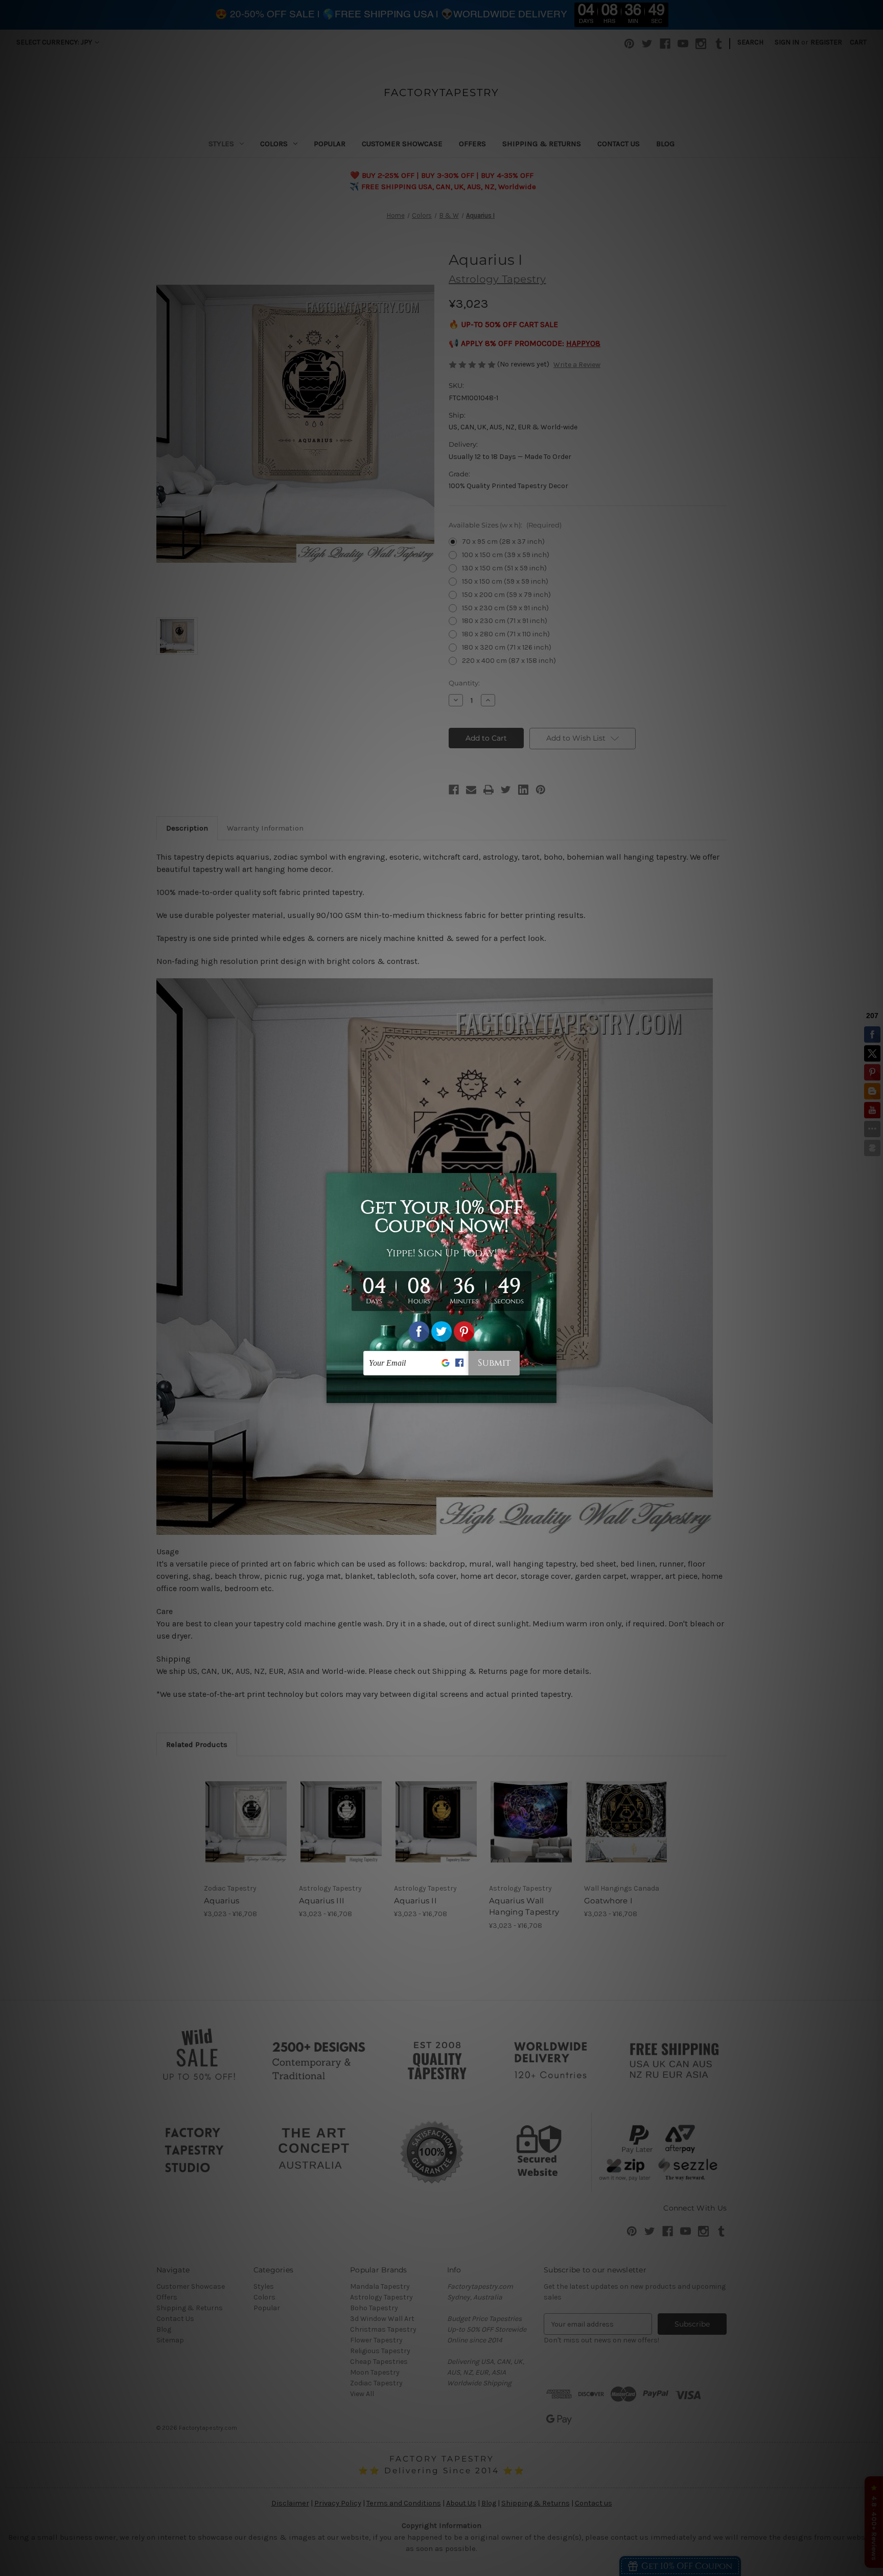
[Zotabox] (550, 1394)
